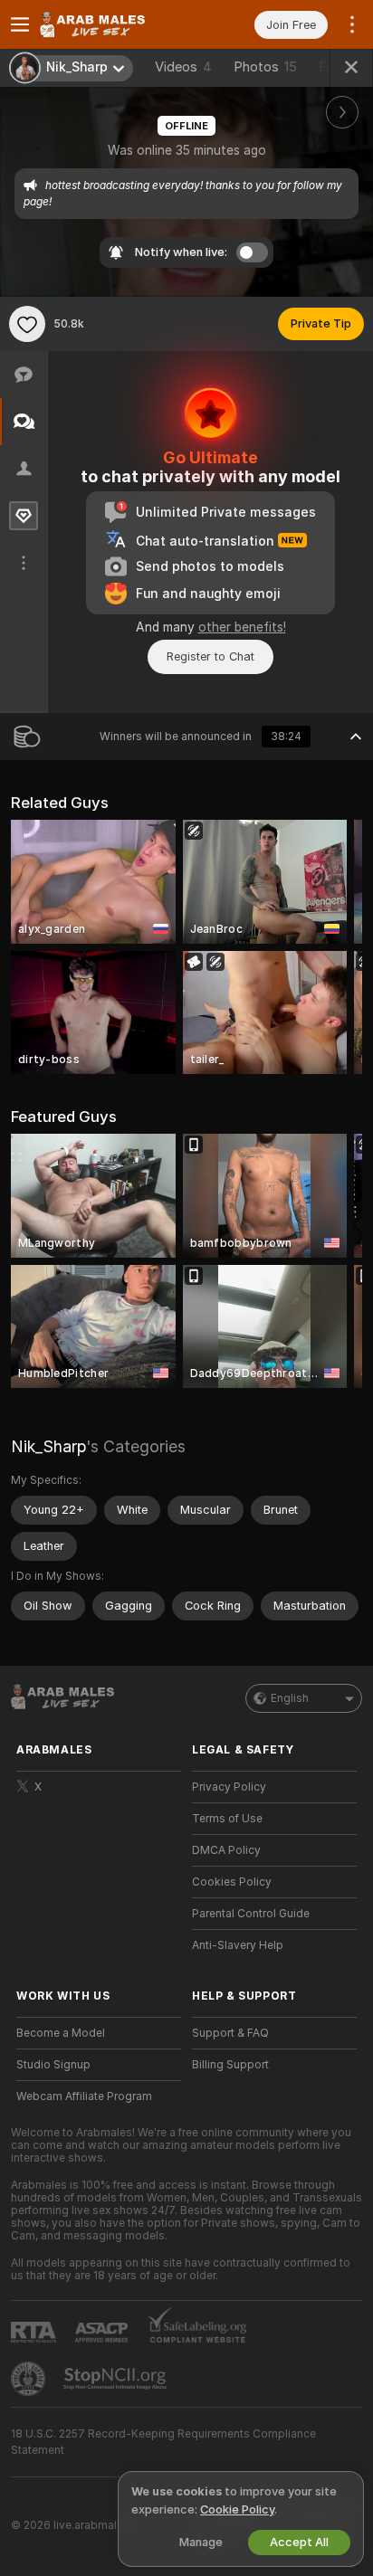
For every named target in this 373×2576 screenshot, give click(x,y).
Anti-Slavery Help (238, 1945)
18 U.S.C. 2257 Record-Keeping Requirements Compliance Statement (163, 2442)
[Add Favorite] (27, 324)
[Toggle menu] (20, 24)
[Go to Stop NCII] (117, 2379)
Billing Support (230, 2065)
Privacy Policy (229, 1787)
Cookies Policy (232, 1882)
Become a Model (61, 2033)
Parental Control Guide (251, 1914)
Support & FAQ (230, 2033)
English (290, 1698)
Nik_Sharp (48, 1446)
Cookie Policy (237, 2509)
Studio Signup (53, 2065)
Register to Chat (210, 656)
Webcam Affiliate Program (84, 2096)
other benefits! (242, 627)
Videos (183, 67)
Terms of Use (227, 1819)
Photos (265, 67)
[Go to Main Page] (113, 24)
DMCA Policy (226, 1850)
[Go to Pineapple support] (30, 2379)
